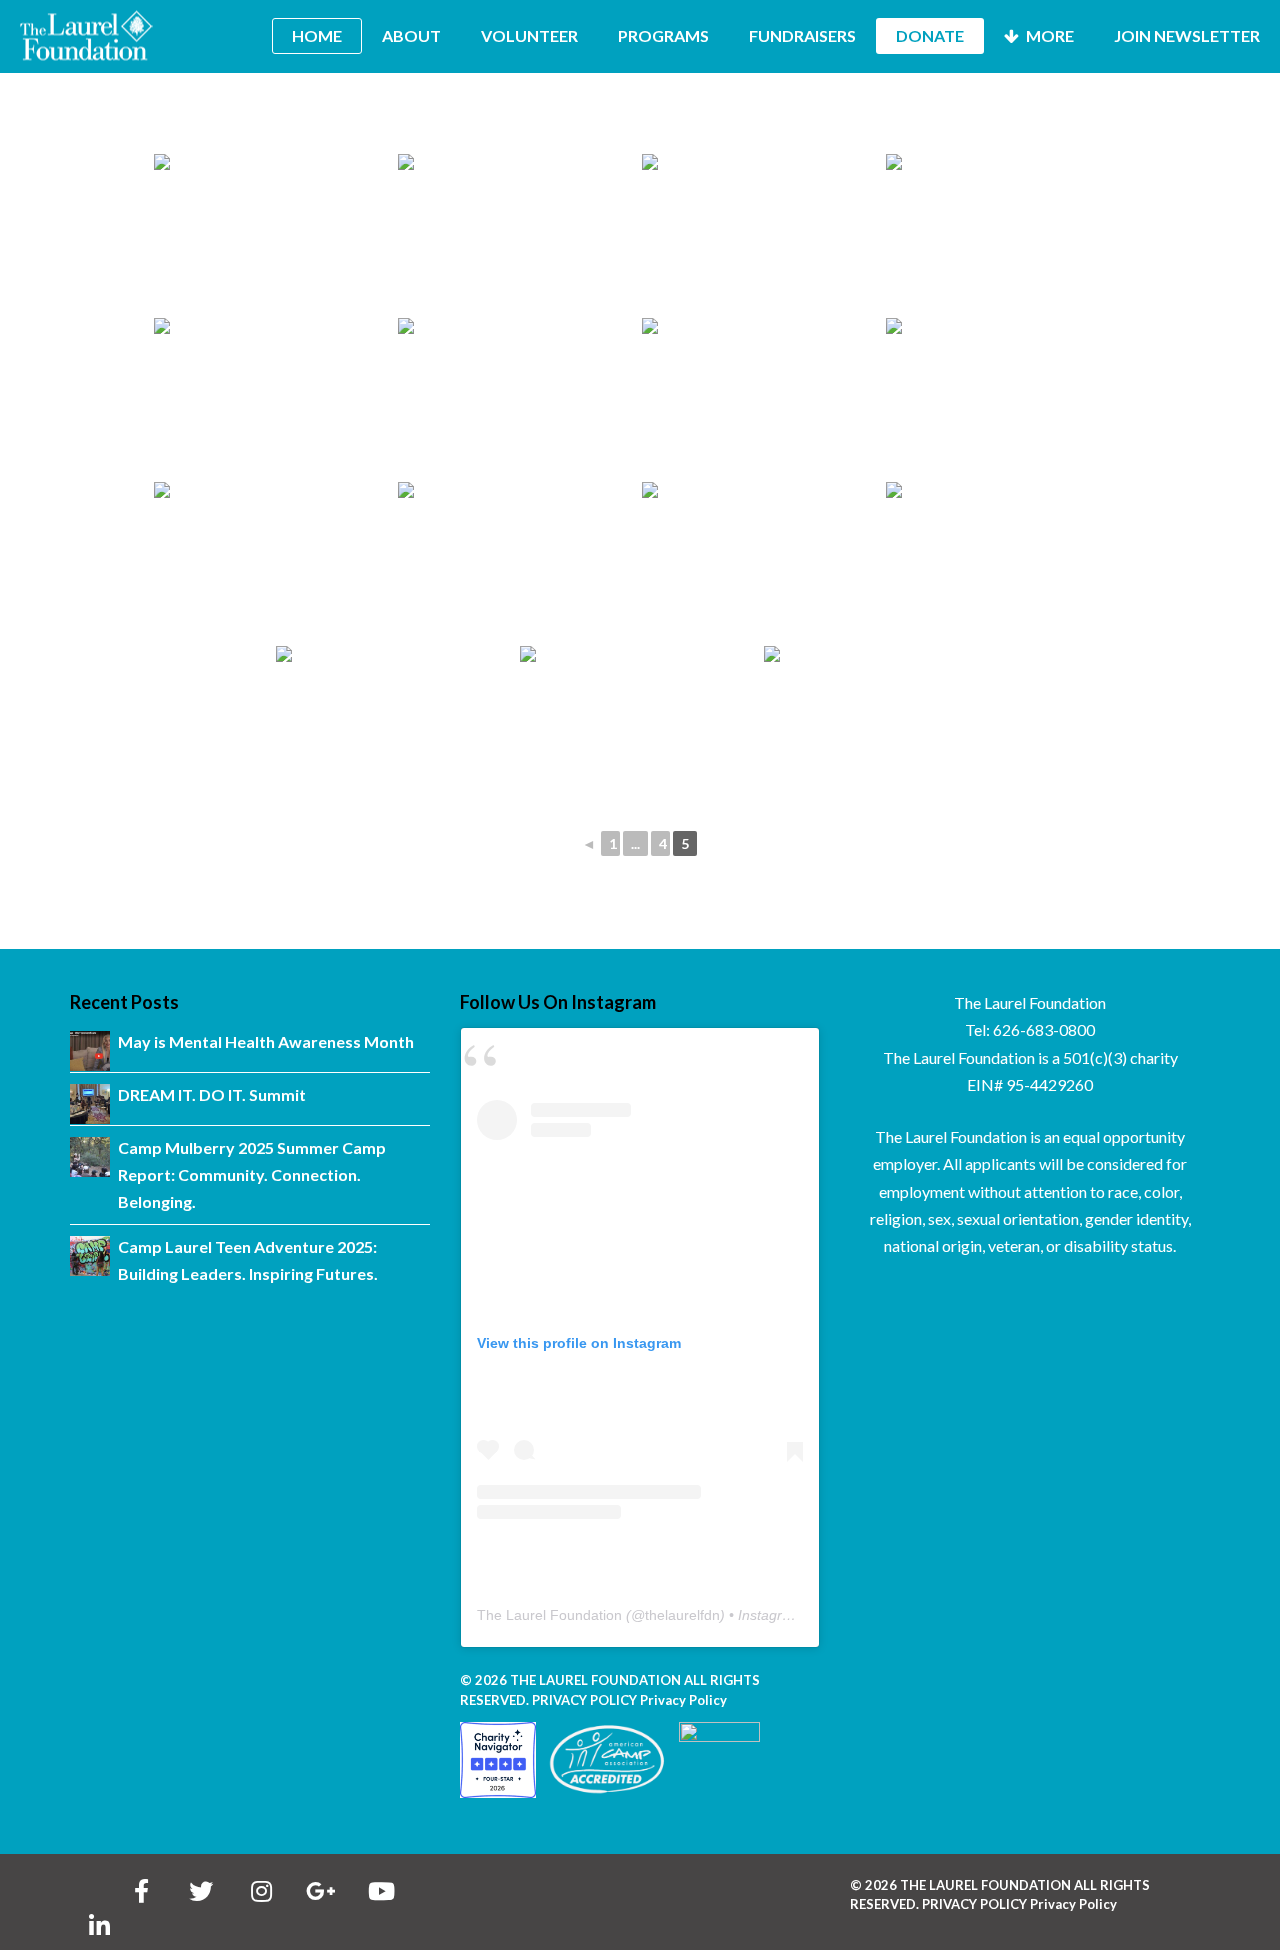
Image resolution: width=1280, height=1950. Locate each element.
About (411, 35)
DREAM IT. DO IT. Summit (212, 1094)
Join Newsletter (1187, 35)
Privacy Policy (683, 1700)
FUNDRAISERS (802, 35)
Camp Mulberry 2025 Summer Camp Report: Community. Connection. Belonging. (252, 1175)
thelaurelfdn (682, 1615)
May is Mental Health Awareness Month (266, 1041)
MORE (1048, 35)
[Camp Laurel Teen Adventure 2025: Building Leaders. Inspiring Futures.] (90, 1256)
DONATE (930, 35)
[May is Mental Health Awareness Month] (90, 1051)
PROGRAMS (663, 35)
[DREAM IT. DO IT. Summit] (90, 1104)
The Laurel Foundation (549, 1615)
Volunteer (529, 35)
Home (317, 35)
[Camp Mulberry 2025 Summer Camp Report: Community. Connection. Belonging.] (90, 1157)
